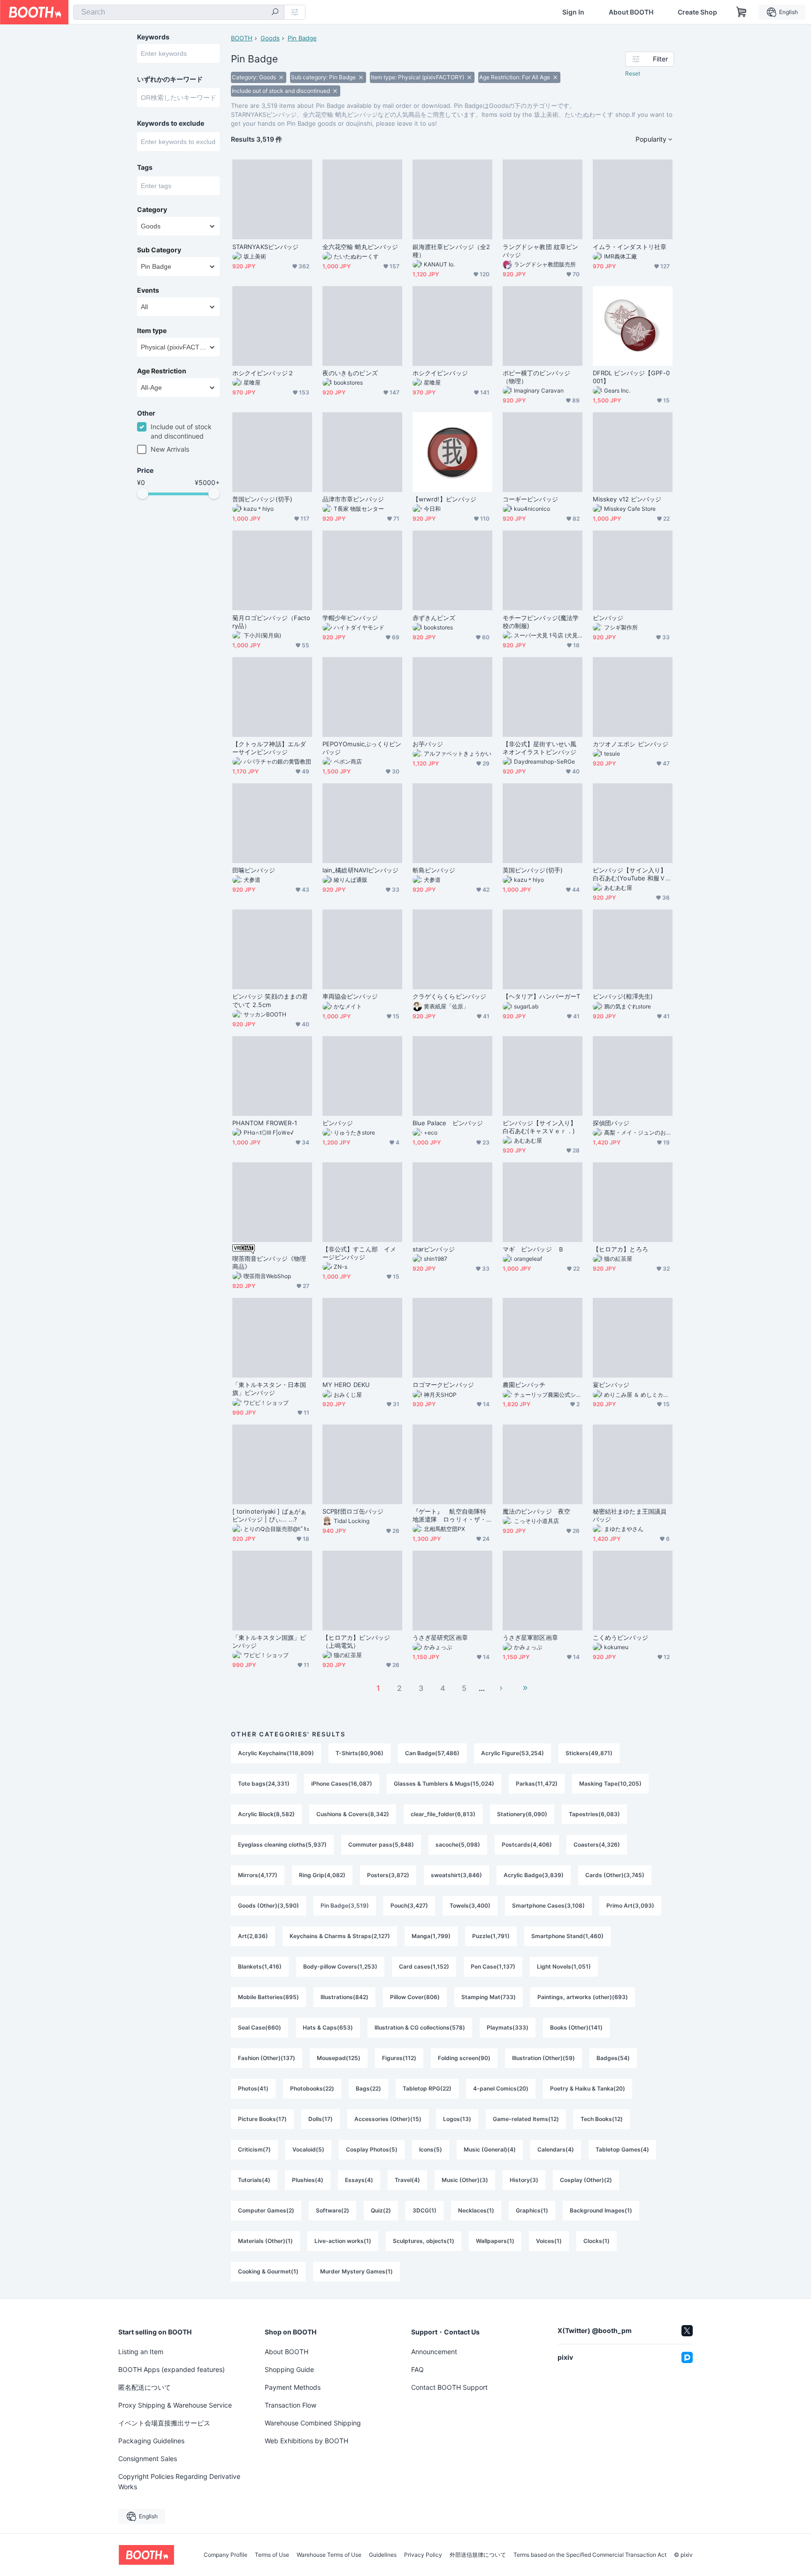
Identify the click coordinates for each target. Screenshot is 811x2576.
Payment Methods (293, 2387)
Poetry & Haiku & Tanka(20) (588, 2088)
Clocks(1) (597, 2241)
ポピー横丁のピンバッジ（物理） (536, 377)
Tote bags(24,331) (264, 1784)
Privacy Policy (423, 2555)
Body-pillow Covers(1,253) (340, 1966)
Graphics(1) (532, 2210)
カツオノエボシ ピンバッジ (631, 744)
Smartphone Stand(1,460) (567, 1936)
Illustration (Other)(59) (543, 2058)
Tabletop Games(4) (622, 2149)
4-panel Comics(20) (501, 2088)
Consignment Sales (148, 2459)
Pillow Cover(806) (415, 1997)
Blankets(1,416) (260, 1966)
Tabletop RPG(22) (427, 2088)
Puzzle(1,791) (491, 1936)
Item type (152, 331)
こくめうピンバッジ (620, 1637)
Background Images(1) (601, 2210)
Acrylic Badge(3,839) (534, 1875)
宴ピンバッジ (611, 1385)
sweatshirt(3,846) (456, 1875)
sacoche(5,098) (458, 1845)
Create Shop (697, 12)
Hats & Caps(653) (328, 2027)
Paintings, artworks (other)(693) (583, 1997)
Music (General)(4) (490, 2149)
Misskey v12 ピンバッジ (627, 499)
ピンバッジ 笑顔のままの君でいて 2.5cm (270, 1000)
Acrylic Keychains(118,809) (276, 1753)
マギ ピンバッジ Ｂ (533, 1249)
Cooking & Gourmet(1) (268, 2271)
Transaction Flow (291, 2405)
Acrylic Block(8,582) (266, 1814)
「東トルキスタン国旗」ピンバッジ (269, 1641)
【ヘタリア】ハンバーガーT (541, 996)
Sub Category (159, 250)
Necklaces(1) (476, 2210)
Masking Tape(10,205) (610, 1784)
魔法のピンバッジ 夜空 (536, 1511)
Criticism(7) (254, 2149)
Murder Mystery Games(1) (356, 2271)
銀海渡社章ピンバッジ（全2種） (451, 251)
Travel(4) (407, 2180)
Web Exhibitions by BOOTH (306, 2441)
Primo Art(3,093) (630, 1905)
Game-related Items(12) (526, 2119)
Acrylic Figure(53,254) (513, 1753)
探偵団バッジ (611, 1123)
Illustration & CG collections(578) (420, 2027)
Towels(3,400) (470, 1905)
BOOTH (242, 38)
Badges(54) (613, 2058)
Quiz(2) (381, 2210)
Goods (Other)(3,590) (268, 1905)
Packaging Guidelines (151, 2441)
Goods (270, 38)
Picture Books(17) (262, 2119)
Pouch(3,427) (409, 1905)
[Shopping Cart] (742, 12)
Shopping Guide (289, 2369)
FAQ (417, 2369)
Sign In (573, 12)
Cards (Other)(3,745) (615, 1875)
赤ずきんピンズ (434, 618)
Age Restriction (162, 371)
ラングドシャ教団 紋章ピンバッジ (540, 251)
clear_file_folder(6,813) (443, 1814)
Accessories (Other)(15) (388, 2119)
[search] (275, 13)
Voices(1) (549, 2241)
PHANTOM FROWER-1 (265, 1123)
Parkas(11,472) (537, 1784)
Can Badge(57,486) (432, 1753)
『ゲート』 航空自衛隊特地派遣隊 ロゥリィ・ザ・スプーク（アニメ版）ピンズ (449, 1515)
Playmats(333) (508, 2027)
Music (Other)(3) (465, 2180)
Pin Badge (302, 38)
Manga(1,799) (431, 1936)
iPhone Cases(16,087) (342, 1784)
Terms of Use (272, 2555)
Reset (633, 73)
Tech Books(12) (602, 2119)
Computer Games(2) (266, 2210)
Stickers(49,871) (589, 1753)
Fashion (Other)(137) (267, 2058)
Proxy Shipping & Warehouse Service (175, 2405)
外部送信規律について (478, 2555)
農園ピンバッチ (524, 1385)
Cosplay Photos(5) (372, 2149)
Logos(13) (457, 2119)
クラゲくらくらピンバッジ (449, 996)
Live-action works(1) (343, 2241)
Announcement (434, 2352)
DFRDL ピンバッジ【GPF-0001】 (631, 377)
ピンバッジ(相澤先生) (623, 996)
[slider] (143, 493)
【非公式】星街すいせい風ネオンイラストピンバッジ (539, 748)
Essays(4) (359, 2180)
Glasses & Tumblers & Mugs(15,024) (444, 1784)
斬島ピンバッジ (434, 870)
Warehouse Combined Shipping (313, 2423)
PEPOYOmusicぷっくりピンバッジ (362, 748)
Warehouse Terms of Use (329, 2555)
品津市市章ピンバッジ (353, 499)
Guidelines (383, 2555)
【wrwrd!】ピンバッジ (444, 499)
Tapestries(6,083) (594, 1814)
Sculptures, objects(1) (424, 2241)
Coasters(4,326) (597, 1845)
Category (152, 210)
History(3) (524, 2180)
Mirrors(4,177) (258, 1875)
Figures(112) (399, 2058)
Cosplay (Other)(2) (586, 2180)
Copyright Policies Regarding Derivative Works (179, 2481)
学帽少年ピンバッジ (350, 618)
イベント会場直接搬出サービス (164, 2423)
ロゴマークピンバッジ (443, 1385)
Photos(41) (253, 2088)
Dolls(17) (321, 2119)
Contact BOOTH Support (449, 2387)
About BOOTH (631, 12)
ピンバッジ (608, 618)
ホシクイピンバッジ (440, 373)
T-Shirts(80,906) (360, 1753)
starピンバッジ (434, 1249)
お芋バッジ (428, 744)
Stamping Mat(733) (489, 1997)
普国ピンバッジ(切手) (262, 499)
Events (148, 290)
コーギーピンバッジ (530, 499)
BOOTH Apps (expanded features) (172, 2369)
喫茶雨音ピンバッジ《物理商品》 (269, 1262)
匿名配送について (145, 2387)
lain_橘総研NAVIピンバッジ (360, 870)
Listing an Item (141, 2352)
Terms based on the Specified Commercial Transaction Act (590, 2555)
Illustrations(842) (344, 1997)
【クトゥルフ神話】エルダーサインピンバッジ (269, 748)
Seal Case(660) (260, 2027)
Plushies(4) (308, 2180)
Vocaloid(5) (308, 2149)
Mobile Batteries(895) (268, 1997)
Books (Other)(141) (576, 2027)
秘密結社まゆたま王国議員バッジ (630, 1515)
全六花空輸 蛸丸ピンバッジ (360, 247)
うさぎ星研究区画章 (440, 1637)
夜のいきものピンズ (350, 373)
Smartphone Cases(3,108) (548, 1905)
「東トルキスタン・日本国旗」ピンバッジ (269, 1389)
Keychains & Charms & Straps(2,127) (340, 1936)
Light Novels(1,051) (564, 1966)
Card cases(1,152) (424, 1966)
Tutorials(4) (254, 2180)
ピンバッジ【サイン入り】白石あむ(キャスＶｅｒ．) (539, 1127)
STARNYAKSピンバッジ (265, 247)
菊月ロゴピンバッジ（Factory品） (271, 622)
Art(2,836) (253, 1936)
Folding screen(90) (464, 2058)
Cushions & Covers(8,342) (353, 1814)
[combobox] (179, 12)
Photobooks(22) (312, 2088)
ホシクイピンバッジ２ (263, 373)
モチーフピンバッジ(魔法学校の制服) (541, 622)
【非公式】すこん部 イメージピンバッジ (359, 1253)
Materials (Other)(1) (265, 2241)
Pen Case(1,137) (493, 1966)
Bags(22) (368, 2088)
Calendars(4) (556, 2149)
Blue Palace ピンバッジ (448, 1123)
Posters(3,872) (388, 1875)
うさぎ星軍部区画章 (530, 1637)
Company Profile (226, 2555)
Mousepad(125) (339, 2058)
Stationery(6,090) (522, 1814)
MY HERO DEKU (346, 1385)
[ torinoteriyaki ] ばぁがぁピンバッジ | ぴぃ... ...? (269, 1515)
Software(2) (333, 2210)
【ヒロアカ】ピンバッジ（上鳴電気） (356, 1641)
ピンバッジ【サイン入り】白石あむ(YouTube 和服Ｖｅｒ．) (632, 874)
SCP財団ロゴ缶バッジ (353, 1511)
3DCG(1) (425, 2210)
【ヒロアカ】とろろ (620, 1249)
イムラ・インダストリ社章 (630, 247)
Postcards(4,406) (527, 1845)
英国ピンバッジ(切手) (533, 870)
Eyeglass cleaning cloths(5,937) (282, 1845)
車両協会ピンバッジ (350, 996)
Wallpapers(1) (495, 2241)
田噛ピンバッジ (254, 870)
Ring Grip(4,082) (322, 1875)
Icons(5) (431, 2149)
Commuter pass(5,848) (381, 1845)
